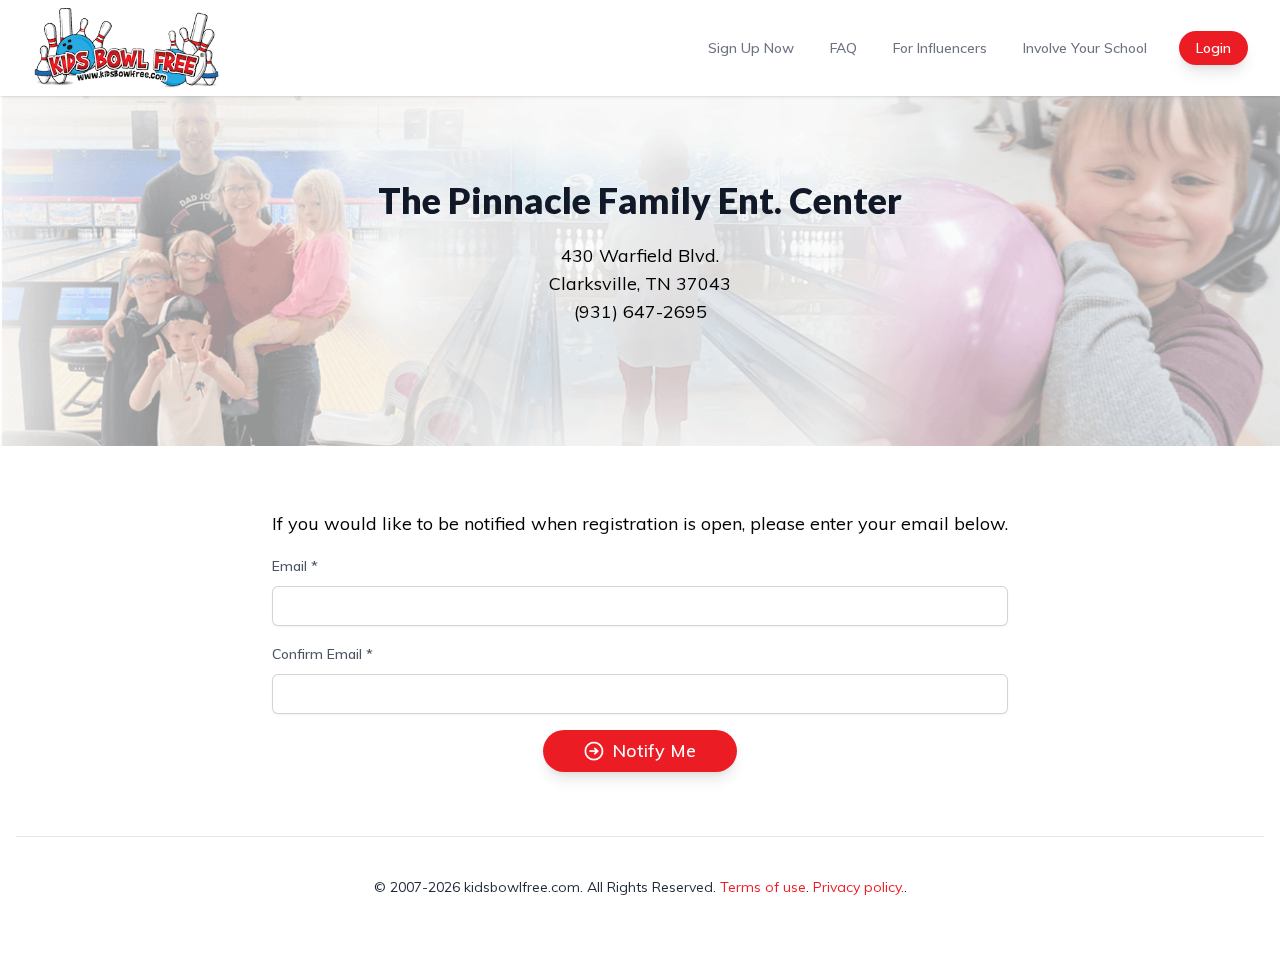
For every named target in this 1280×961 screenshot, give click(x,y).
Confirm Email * (322, 654)
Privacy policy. (858, 887)
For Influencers (940, 48)
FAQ (843, 48)
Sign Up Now (751, 48)
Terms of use (763, 887)
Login (1213, 48)
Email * (295, 566)
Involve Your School (1085, 48)
